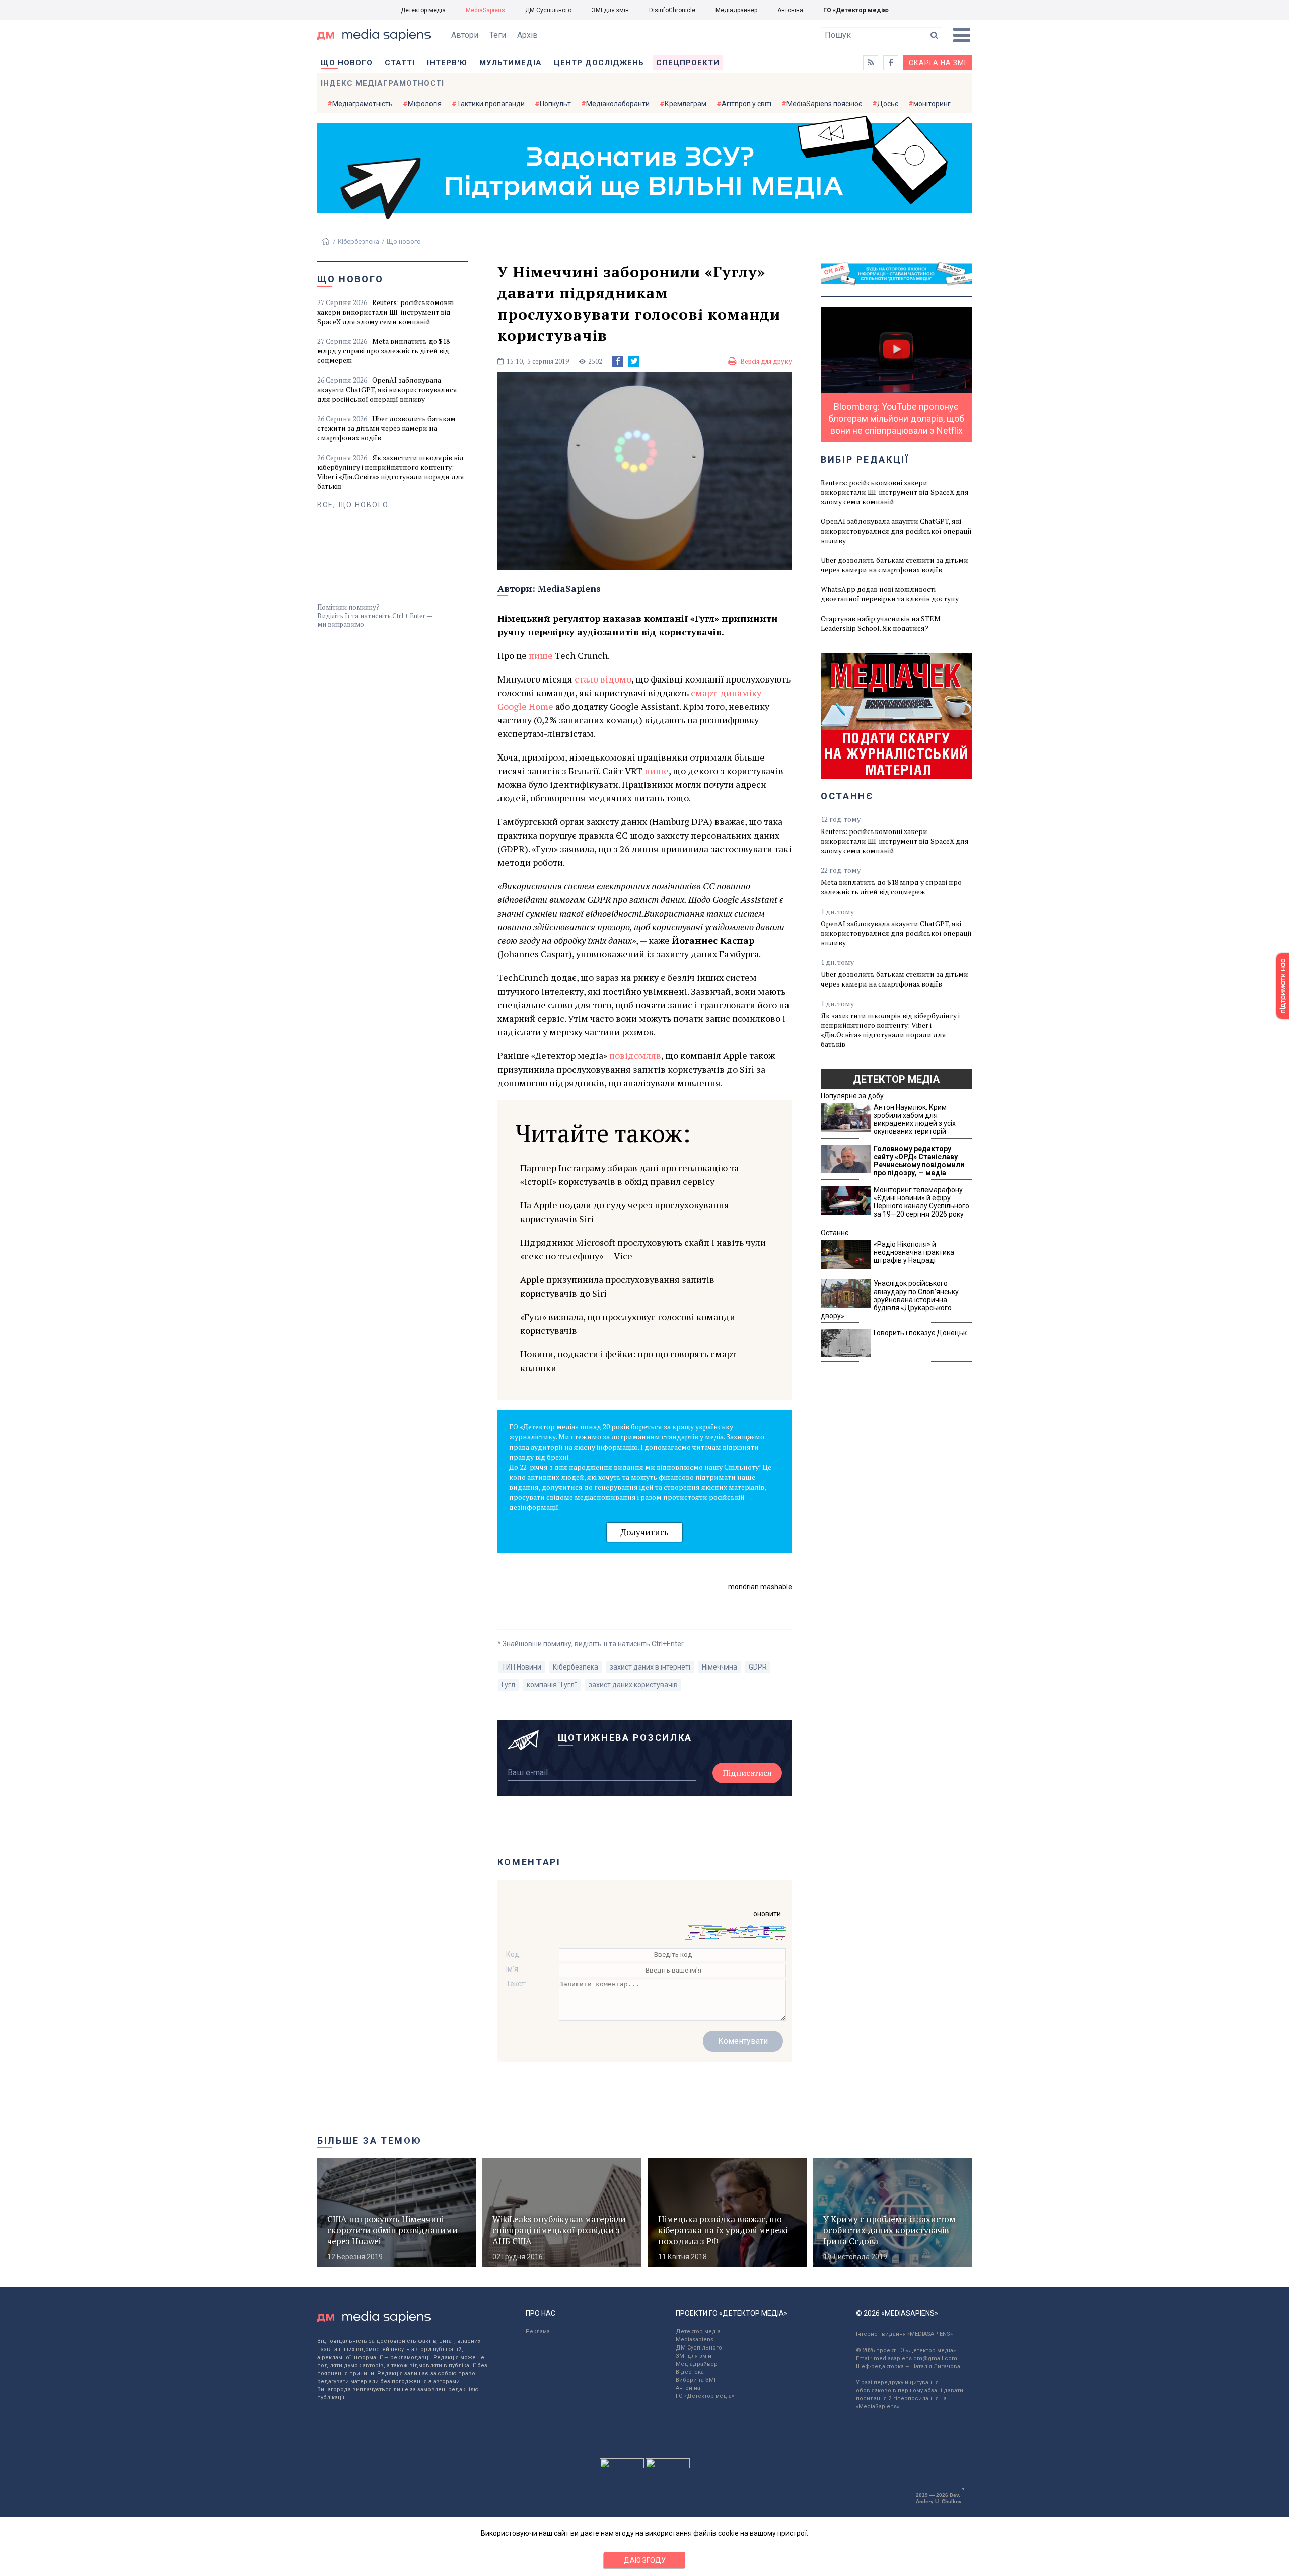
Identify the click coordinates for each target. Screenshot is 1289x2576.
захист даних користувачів (633, 1685)
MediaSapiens (485, 10)
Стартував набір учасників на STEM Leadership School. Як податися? (881, 623)
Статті (400, 63)
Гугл (508, 1685)
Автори (465, 35)
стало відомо (603, 679)
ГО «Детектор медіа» (856, 10)
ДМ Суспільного (548, 10)
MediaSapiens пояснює (824, 104)
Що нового (347, 63)
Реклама (538, 2332)
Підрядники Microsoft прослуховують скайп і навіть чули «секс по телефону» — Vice (643, 1249)
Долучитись (644, 1532)
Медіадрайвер (736, 10)
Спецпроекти (688, 63)
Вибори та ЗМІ (696, 2380)
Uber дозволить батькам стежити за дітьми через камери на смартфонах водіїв (386, 428)
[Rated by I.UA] (622, 2466)
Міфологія (425, 104)
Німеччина (720, 1667)
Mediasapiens (695, 2340)
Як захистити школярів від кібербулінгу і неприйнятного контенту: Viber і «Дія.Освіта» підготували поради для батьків (391, 472)
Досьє (888, 104)
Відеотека (690, 2372)
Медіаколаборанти (618, 104)
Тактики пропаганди (491, 104)
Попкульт (555, 104)
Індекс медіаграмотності (382, 83)
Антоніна (790, 10)
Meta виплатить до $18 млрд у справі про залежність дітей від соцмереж (383, 351)
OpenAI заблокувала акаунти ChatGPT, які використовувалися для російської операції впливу (387, 389)
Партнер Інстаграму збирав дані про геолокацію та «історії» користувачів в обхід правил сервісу (629, 1175)
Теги (498, 35)
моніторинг (932, 104)
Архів (527, 35)
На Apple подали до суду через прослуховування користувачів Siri (625, 1212)
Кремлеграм (686, 104)
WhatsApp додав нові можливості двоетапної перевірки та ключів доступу (890, 594)
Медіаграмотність (363, 104)
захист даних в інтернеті (650, 1667)
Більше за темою (370, 2140)
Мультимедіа (511, 63)
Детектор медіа (423, 10)
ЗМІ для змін (610, 10)
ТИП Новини (521, 1667)
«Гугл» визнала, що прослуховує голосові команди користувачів (628, 1323)
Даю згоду (645, 2560)
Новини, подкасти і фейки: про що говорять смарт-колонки (630, 1361)
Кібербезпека (359, 241)
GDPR (758, 1667)
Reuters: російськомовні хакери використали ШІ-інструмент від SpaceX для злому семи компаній (385, 312)
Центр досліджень (599, 63)
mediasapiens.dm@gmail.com (915, 2358)
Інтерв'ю (447, 63)
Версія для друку (766, 361)
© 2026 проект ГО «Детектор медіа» (906, 2350)
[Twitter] (634, 361)
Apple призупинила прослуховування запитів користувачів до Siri (617, 1286)
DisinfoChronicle (672, 10)
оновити (767, 1914)
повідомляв (635, 1055)
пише (541, 655)
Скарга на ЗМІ (938, 63)
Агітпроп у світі (746, 104)
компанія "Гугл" (552, 1685)
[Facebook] (618, 361)
